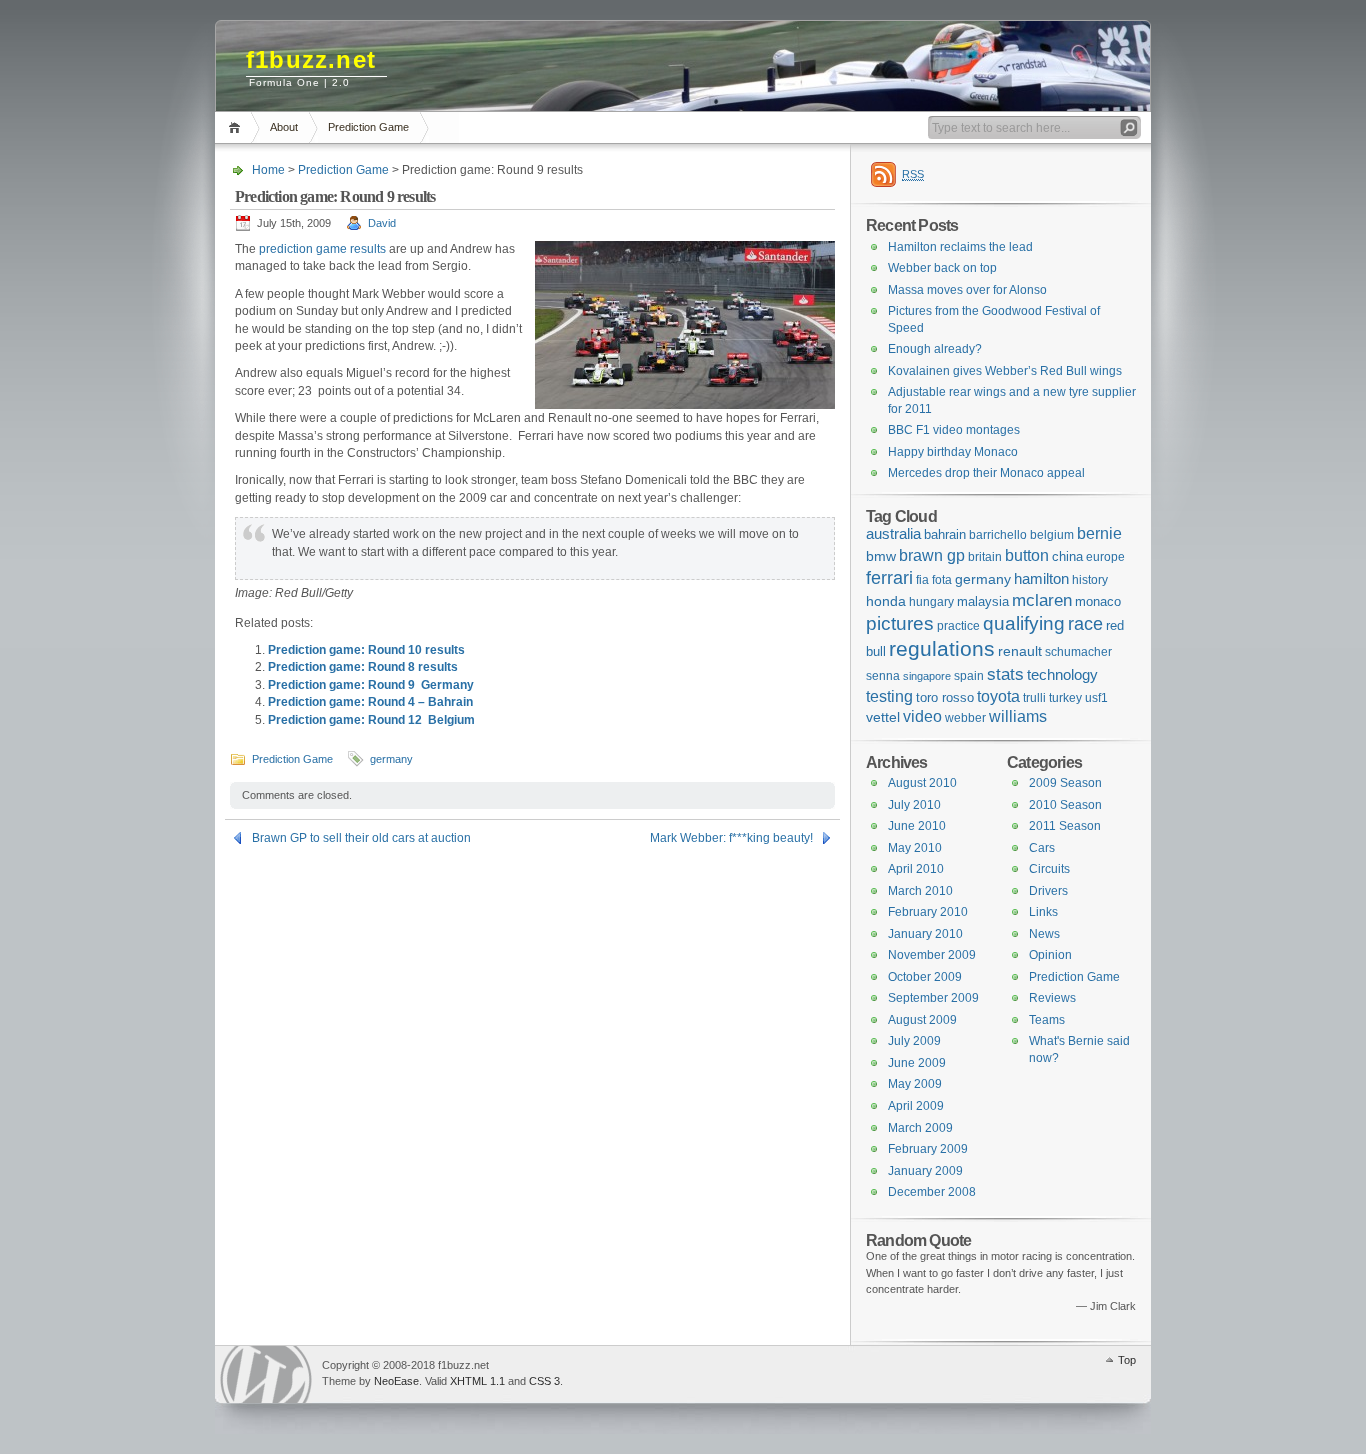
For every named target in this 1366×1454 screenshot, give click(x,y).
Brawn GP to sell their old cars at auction (361, 838)
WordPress (266, 1374)
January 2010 (925, 934)
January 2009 (925, 1171)
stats (1005, 674)
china (1067, 556)
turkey (1065, 698)
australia (893, 533)
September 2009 (933, 998)
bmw (881, 556)
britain (985, 557)
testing (889, 696)
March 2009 (920, 1128)
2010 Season (1065, 805)
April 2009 (916, 1106)
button (1027, 555)
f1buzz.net (311, 59)
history (1090, 580)
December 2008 (932, 1192)
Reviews (1052, 998)
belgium (1052, 535)
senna (883, 676)
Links (1043, 912)
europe (1105, 557)
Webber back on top (942, 268)
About (284, 127)
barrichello (998, 535)
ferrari (889, 577)
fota (942, 580)
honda (886, 601)
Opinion (1050, 955)
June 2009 (917, 1063)
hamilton (1041, 579)
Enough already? (935, 349)
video (922, 716)
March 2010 (920, 891)
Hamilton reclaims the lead (960, 247)
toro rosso (945, 697)
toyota (998, 696)
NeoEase (396, 1381)
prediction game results (322, 249)
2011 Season (1065, 826)
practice (958, 626)
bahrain (945, 534)
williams (1018, 716)
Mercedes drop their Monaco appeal (986, 473)
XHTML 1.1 (477, 1381)
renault (1020, 651)
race (1085, 624)
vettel (883, 717)
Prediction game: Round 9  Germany (371, 685)
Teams (1047, 1020)
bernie (1099, 533)
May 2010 (915, 848)
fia (922, 580)
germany (391, 759)
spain (969, 676)
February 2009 (928, 1149)
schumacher (1078, 652)
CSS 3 (544, 1381)
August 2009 (922, 1020)
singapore (927, 676)
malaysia (983, 601)
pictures (900, 623)
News (1044, 934)
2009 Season (1065, 783)
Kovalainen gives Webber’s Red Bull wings (1005, 371)
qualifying (1024, 623)
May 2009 (915, 1084)
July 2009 (914, 1041)
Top (1127, 1360)
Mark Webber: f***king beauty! (731, 838)
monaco (1098, 601)
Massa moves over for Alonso (967, 290)
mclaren (1042, 600)
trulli (1034, 698)
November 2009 (932, 955)
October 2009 (925, 977)
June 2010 (917, 826)
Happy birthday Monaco (953, 452)
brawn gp (932, 555)
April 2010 (916, 869)
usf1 (1096, 698)
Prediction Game (368, 127)
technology (1062, 674)
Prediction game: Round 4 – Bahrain (370, 702)
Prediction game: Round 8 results (363, 667)
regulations (942, 649)
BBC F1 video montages (954, 430)
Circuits (1049, 869)
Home (237, 127)
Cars (1042, 848)
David (382, 223)
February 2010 (928, 912)
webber (965, 718)
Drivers (1048, 891)
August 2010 (922, 783)
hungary (931, 602)
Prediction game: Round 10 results (366, 650)
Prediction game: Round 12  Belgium (371, 720)
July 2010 (914, 805)
